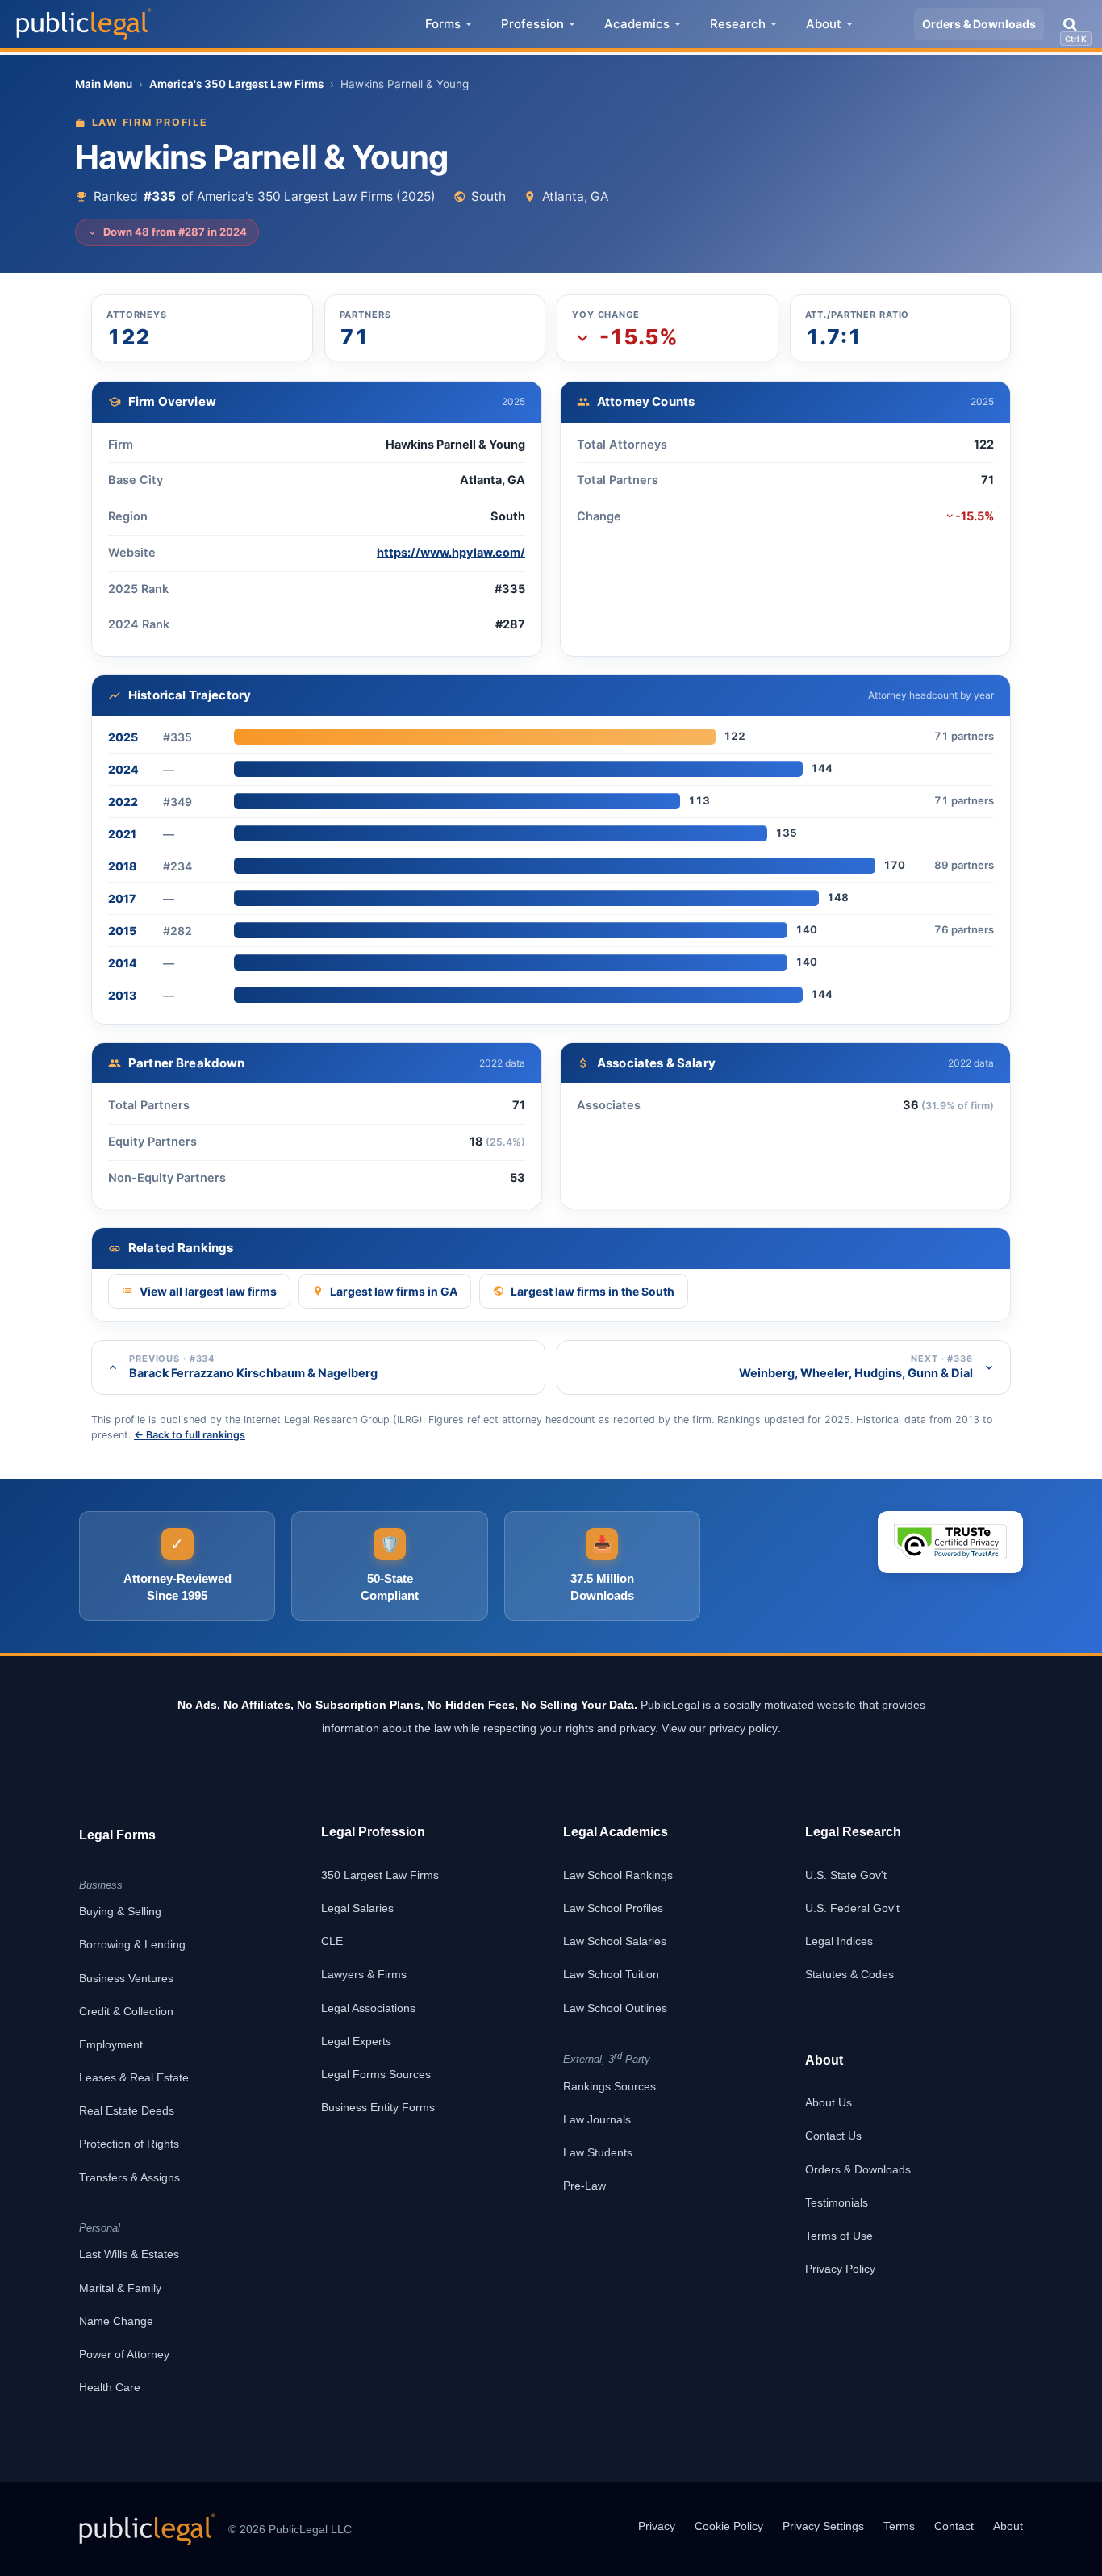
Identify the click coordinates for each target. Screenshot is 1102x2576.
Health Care (110, 2387)
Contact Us (833, 2136)
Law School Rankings (618, 1875)
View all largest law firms (208, 1291)
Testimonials (837, 2202)
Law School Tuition (611, 1974)
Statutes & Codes (849, 1974)
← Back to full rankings (190, 1435)
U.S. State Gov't (846, 1875)
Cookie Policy (729, 2526)
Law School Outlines (615, 2008)
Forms (443, 24)
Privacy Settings (823, 2526)
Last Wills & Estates (129, 2254)
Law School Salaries (615, 1941)
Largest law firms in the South (593, 1291)
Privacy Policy (840, 2269)
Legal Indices (839, 1941)
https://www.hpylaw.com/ (451, 553)
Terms (899, 2526)
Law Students (598, 2152)
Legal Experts (356, 2041)
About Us (829, 2102)
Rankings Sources (609, 2086)
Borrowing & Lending (132, 1944)
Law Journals (597, 2119)
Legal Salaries (357, 1908)
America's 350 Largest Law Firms (236, 84)
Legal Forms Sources (376, 2074)
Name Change (116, 2321)
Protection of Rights (129, 2144)
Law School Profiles (613, 1908)
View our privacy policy (720, 1728)
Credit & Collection (126, 2011)
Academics (637, 24)
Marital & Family (120, 2288)
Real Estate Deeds (127, 2110)
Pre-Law (584, 2186)
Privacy (657, 2526)
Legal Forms (117, 1835)
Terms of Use (839, 2236)
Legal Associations (368, 2008)
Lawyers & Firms (364, 1974)
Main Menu (104, 84)
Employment (111, 2044)
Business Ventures (126, 1978)
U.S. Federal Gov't (852, 1908)
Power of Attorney (124, 2354)
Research (738, 24)
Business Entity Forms (378, 2107)
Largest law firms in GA (394, 1291)
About (824, 24)
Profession (532, 24)
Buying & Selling (120, 1911)
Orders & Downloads (979, 24)
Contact (954, 2526)
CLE (332, 1941)
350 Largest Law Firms (380, 1875)
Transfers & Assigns (129, 2177)
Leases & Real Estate (134, 2077)
